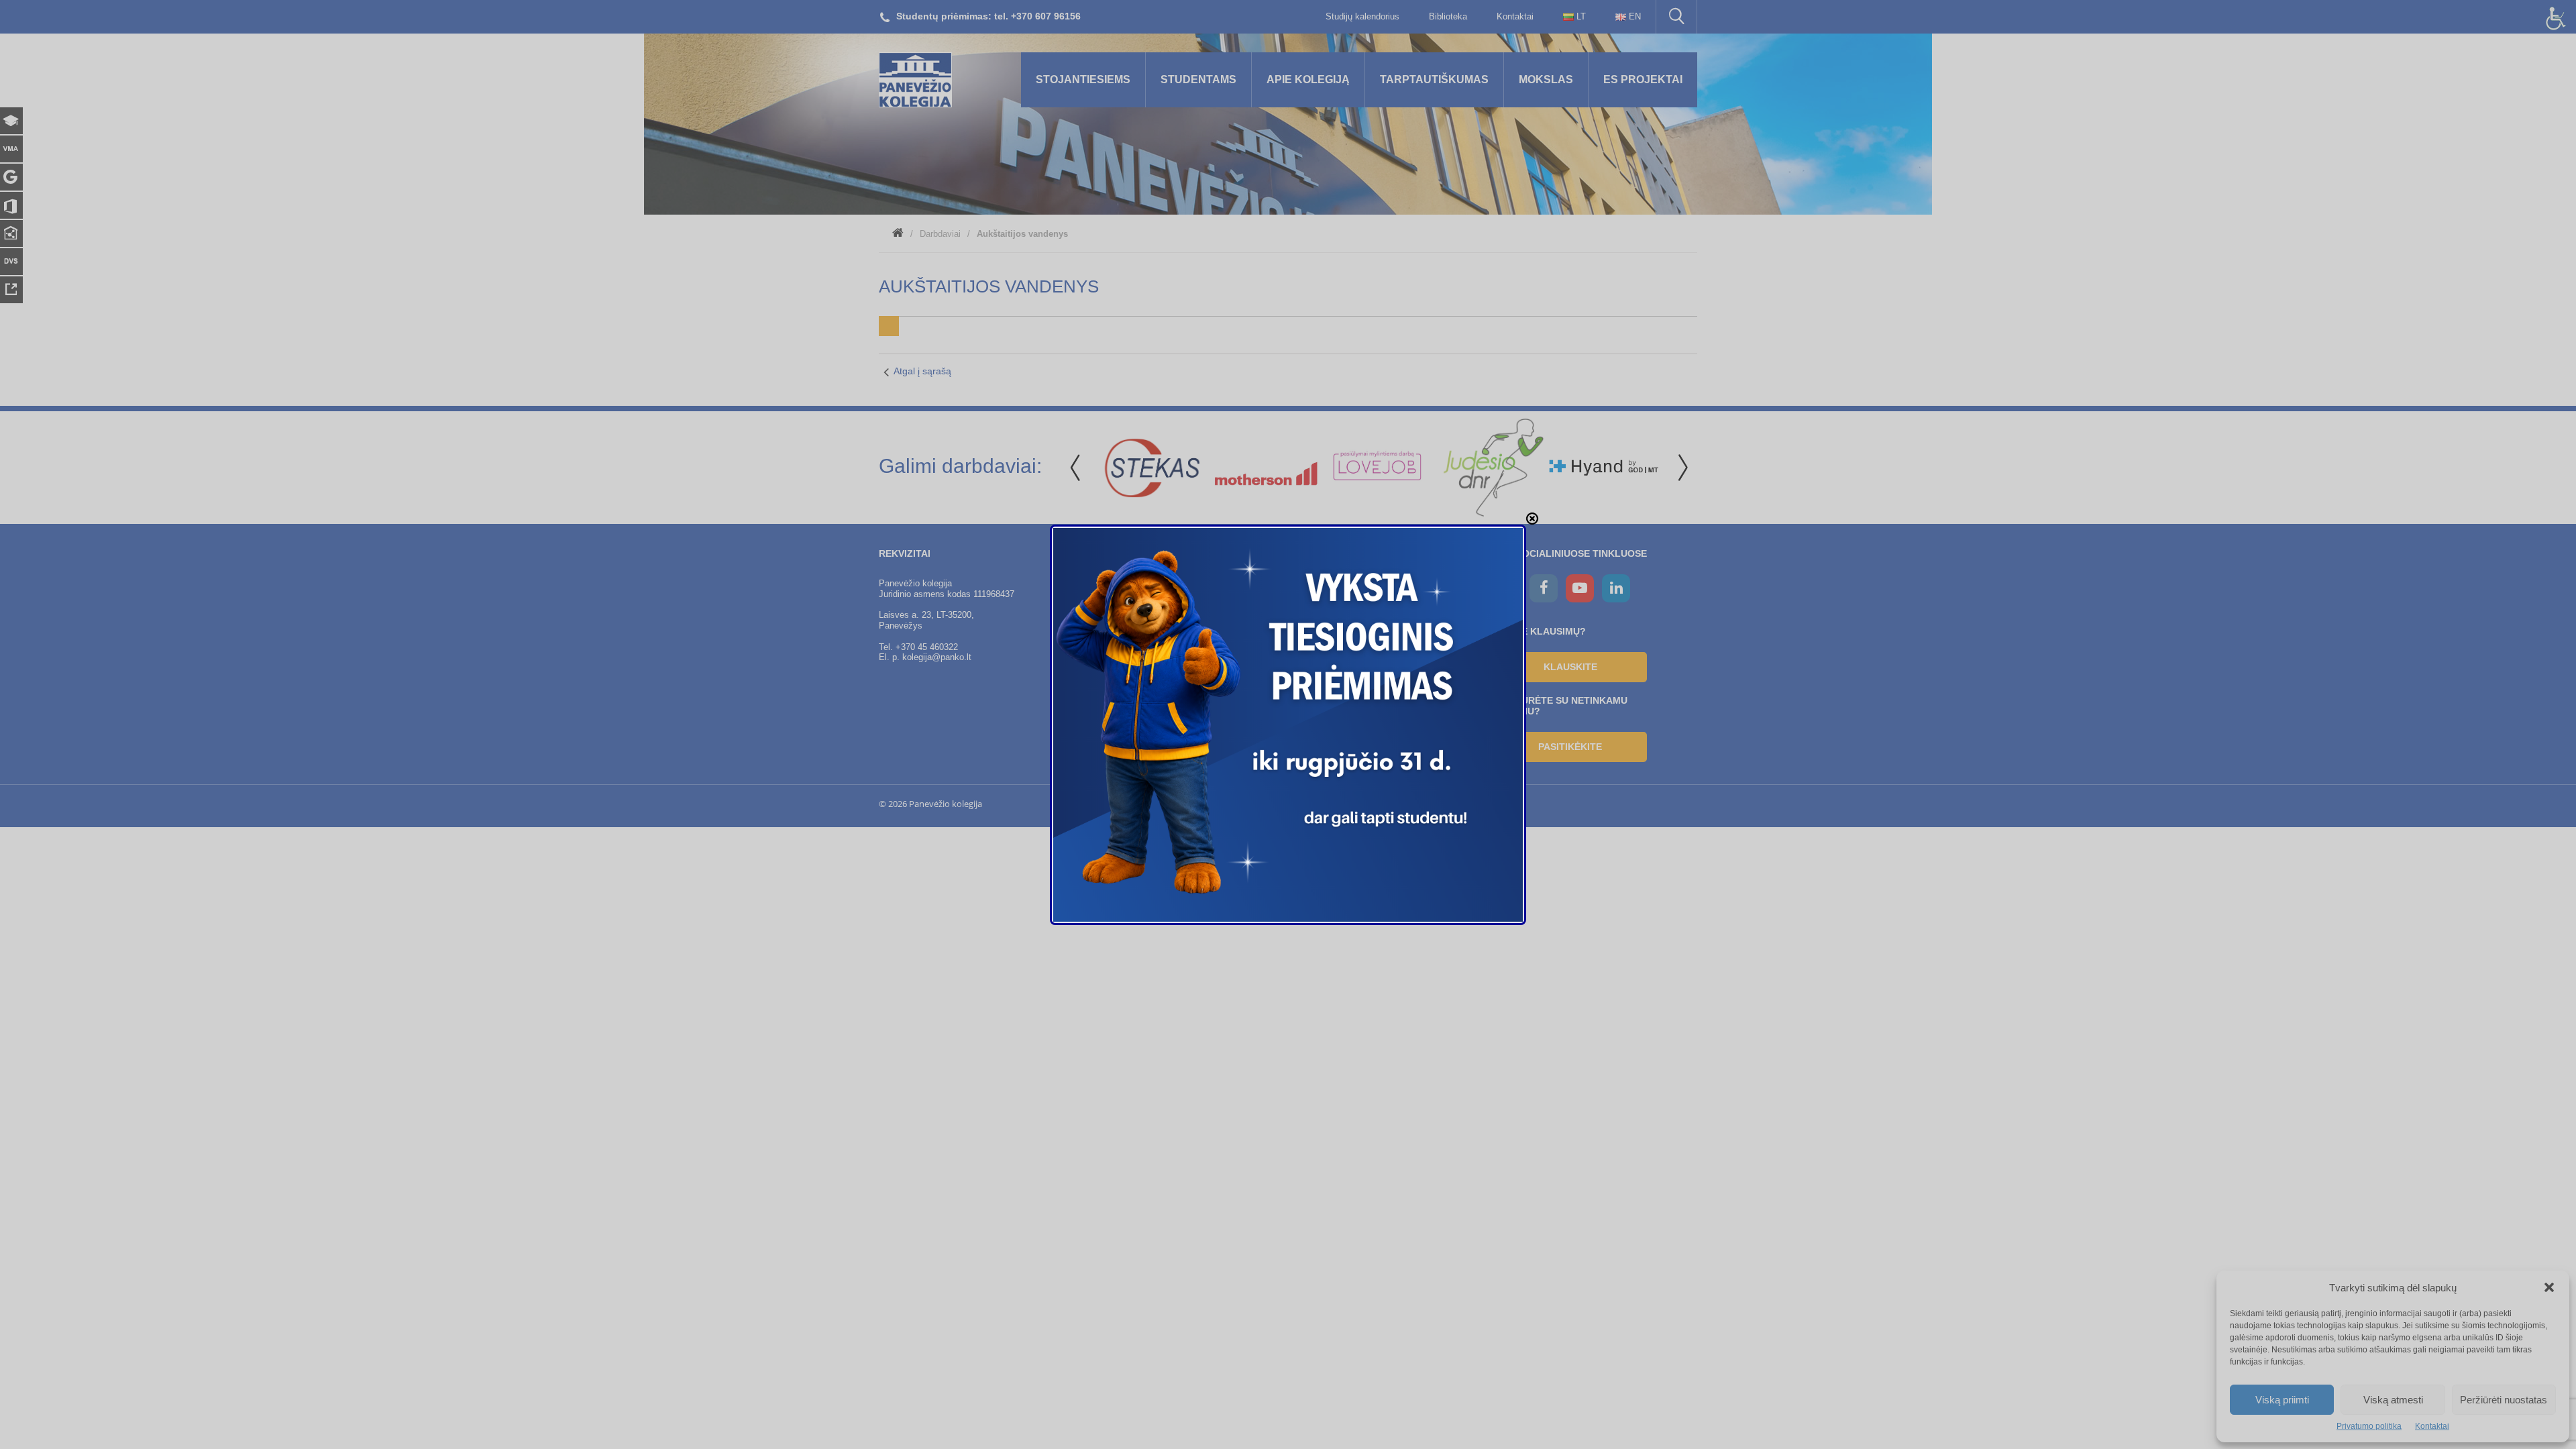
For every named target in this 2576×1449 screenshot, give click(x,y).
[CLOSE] (1532, 519)
